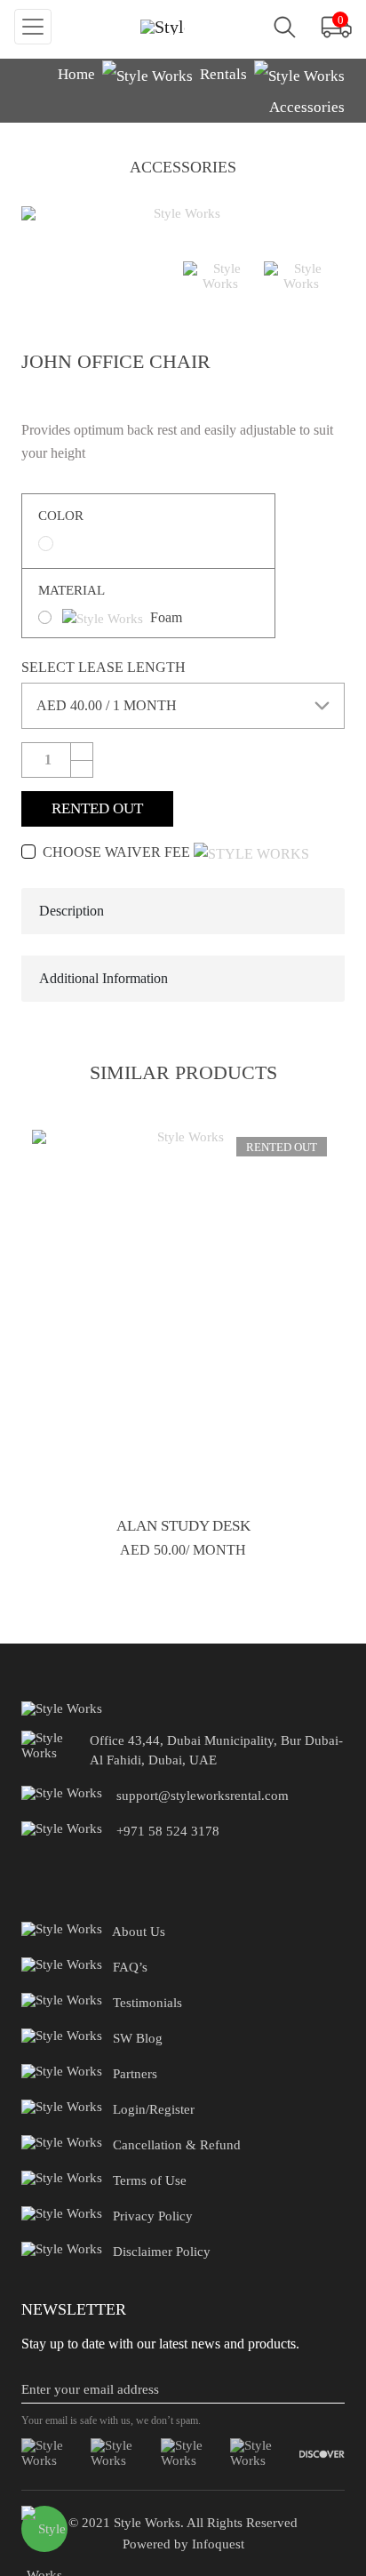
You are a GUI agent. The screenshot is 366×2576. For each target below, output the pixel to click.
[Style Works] (163, 27)
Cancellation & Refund (177, 2145)
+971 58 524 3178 (168, 1831)
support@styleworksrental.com (203, 1796)
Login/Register (154, 2109)
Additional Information (103, 978)
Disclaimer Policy (162, 2252)
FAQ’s (130, 1967)
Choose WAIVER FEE (116, 852)
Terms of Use (150, 2180)
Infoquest (216, 2544)
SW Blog (138, 2038)
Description (72, 911)
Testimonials (147, 2003)
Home (76, 74)
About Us (139, 1932)
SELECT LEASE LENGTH (103, 667)
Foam (166, 617)
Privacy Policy (153, 2216)
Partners (135, 2074)
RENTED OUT (97, 808)
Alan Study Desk (183, 1526)
